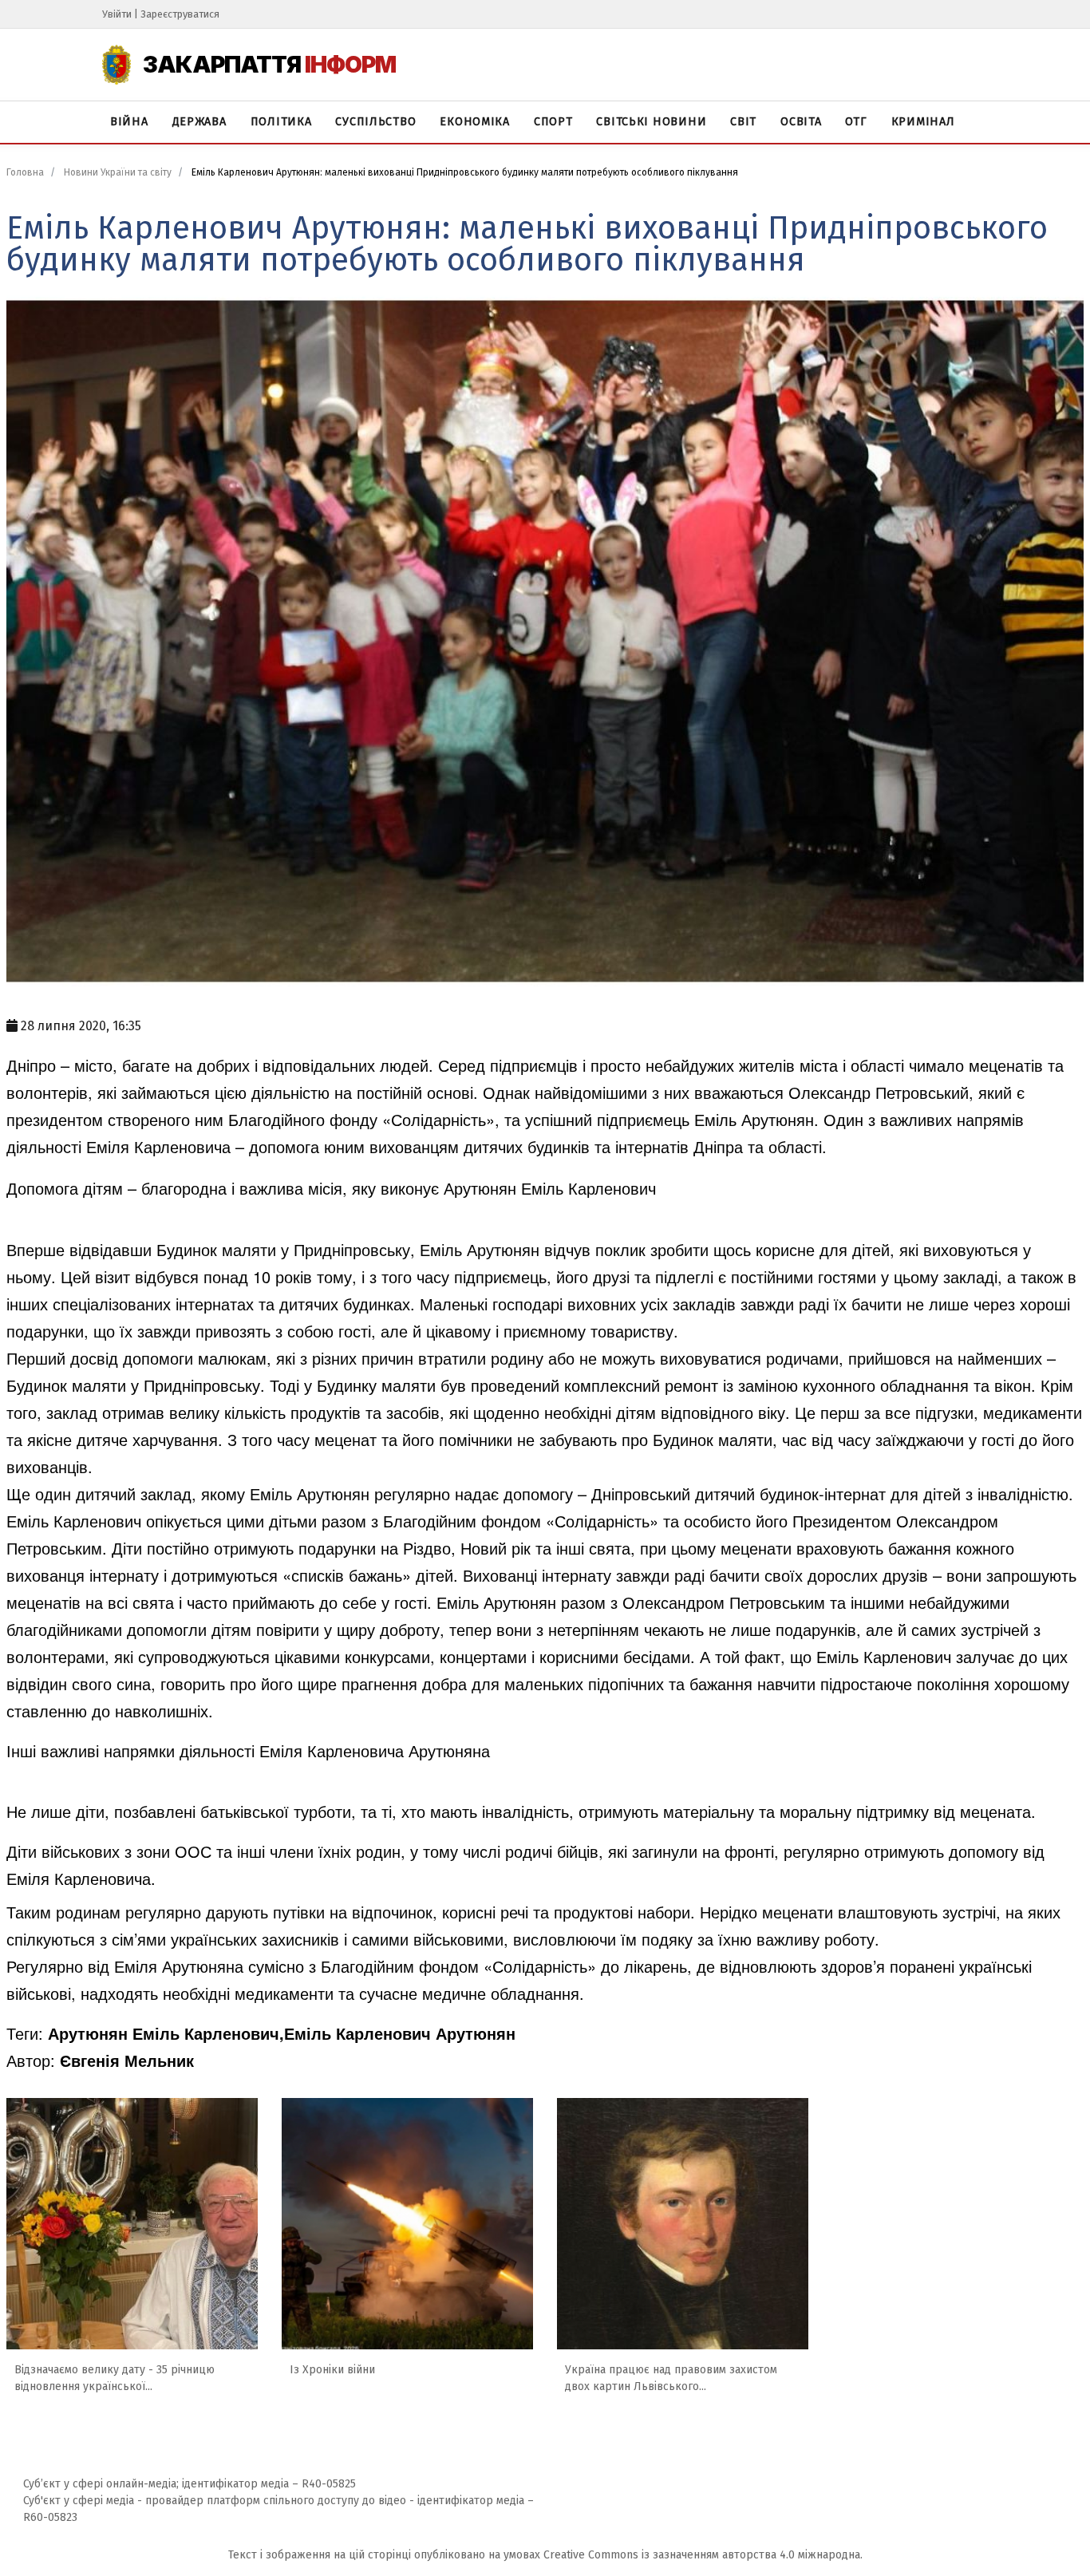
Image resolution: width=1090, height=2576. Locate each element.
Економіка (474, 122)
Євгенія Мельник (127, 2060)
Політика (281, 122)
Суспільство (375, 122)
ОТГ (856, 122)
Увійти (117, 14)
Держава (199, 122)
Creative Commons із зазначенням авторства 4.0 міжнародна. (703, 2555)
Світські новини (651, 122)
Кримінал (923, 122)
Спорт (553, 122)
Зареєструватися (180, 14)
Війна (129, 122)
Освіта (801, 122)
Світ (743, 122)
